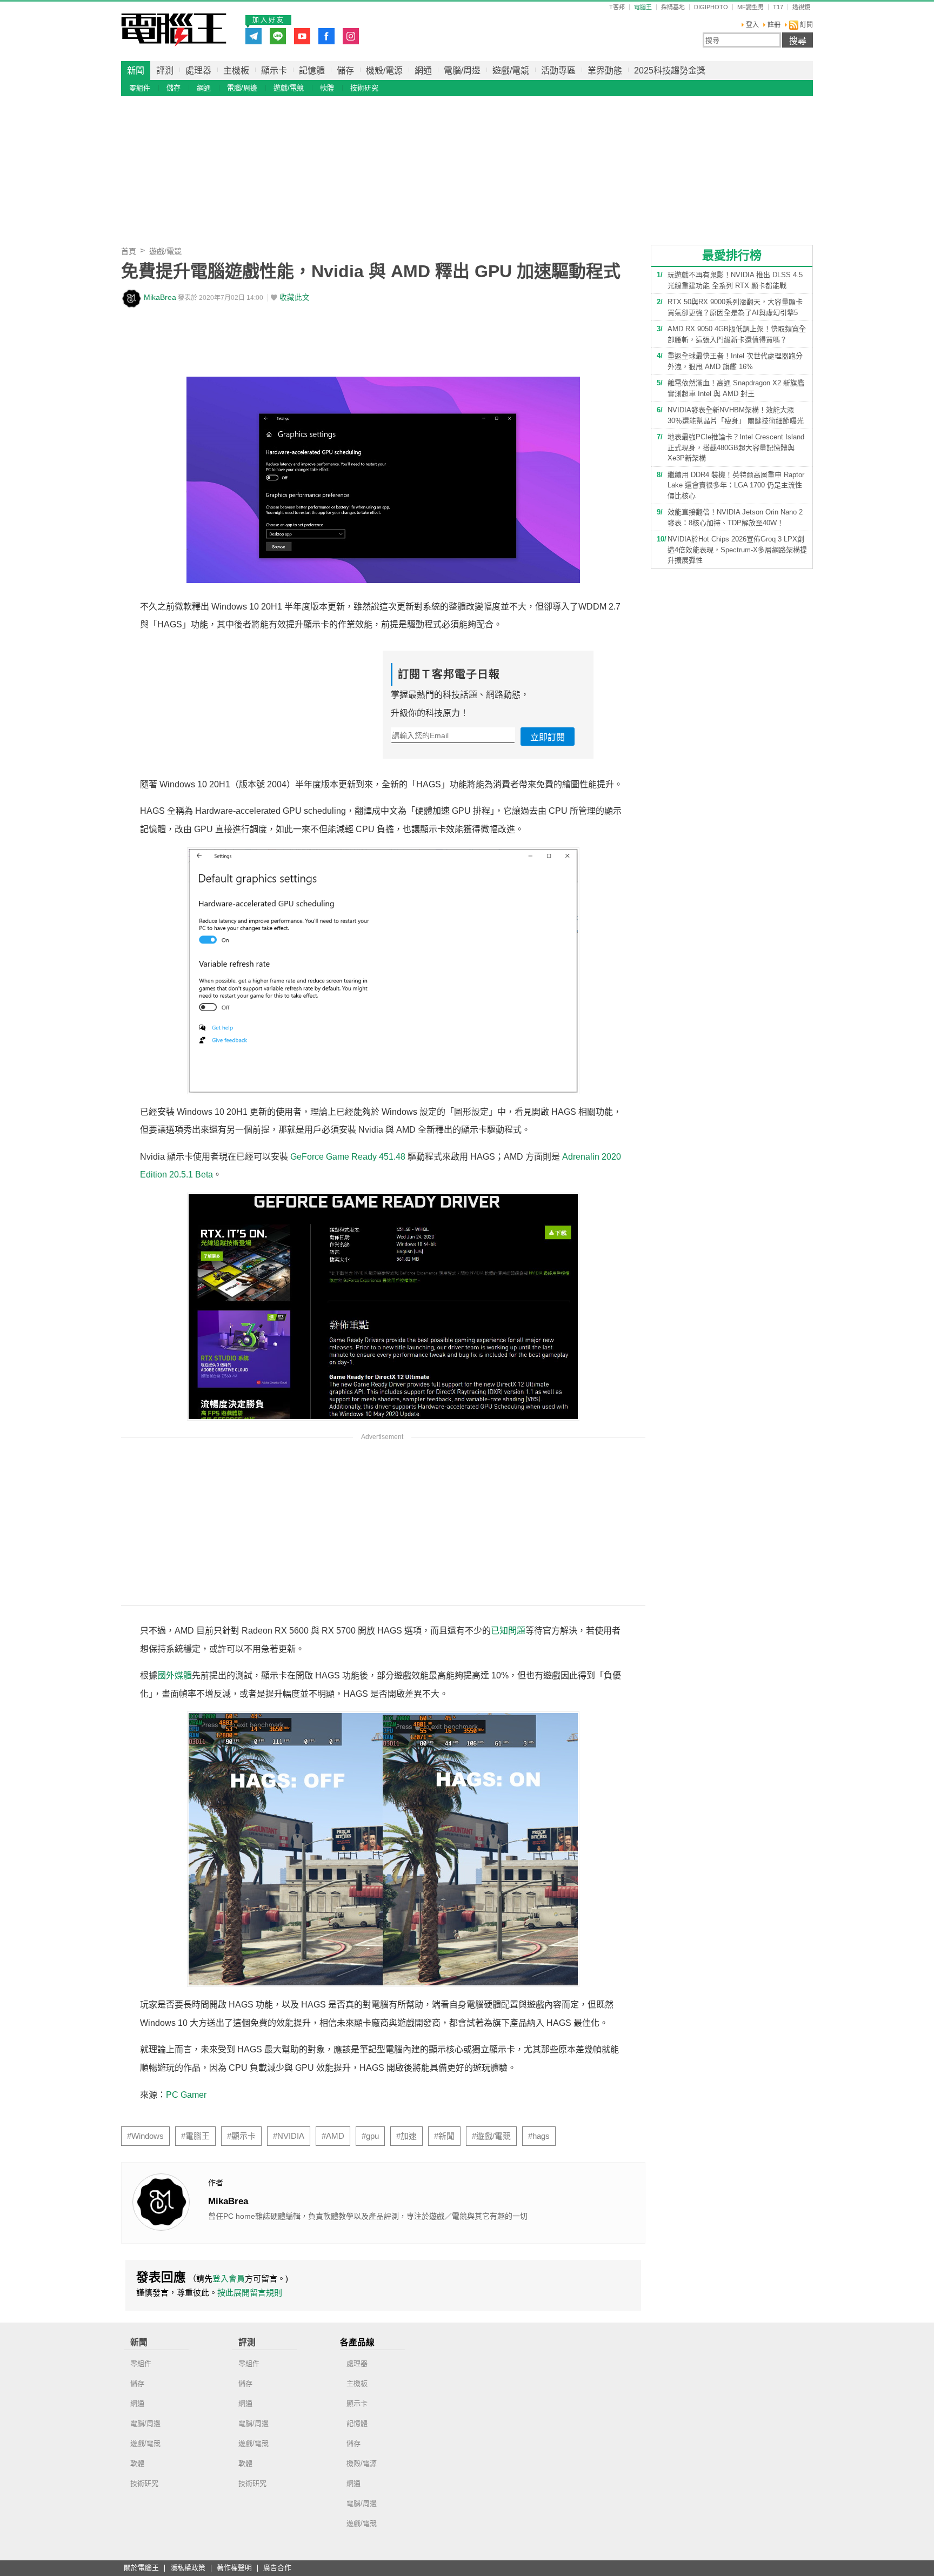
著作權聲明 (234, 2568)
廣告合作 (277, 2568)
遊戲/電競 (511, 71)
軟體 (327, 88)
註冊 (774, 25)
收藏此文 (295, 297)
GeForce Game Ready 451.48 (348, 1157)
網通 (423, 71)
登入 (752, 25)
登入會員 (229, 2279)
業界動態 (605, 71)
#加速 (406, 2136)
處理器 (198, 71)
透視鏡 (801, 7)
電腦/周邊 (462, 71)
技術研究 (364, 88)
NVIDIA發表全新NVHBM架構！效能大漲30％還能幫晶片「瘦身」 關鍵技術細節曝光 (736, 415)
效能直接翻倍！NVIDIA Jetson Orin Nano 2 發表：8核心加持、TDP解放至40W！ (735, 517)
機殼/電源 (384, 71)
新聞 (136, 71)
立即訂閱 (548, 737)
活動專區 (558, 71)
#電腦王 (195, 2136)
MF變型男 (750, 7)
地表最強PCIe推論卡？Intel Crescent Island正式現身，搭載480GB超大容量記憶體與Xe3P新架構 (736, 447)
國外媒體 (175, 1675)
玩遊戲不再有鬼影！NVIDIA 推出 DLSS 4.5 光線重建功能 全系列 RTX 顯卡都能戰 (735, 280)
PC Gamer (186, 2095)
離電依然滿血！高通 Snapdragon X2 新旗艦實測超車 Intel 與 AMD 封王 (736, 388)
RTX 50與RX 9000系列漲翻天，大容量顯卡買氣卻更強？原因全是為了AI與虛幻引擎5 (735, 307)
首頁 (129, 251)
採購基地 (673, 7)
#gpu (370, 2136)
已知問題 (508, 1631)
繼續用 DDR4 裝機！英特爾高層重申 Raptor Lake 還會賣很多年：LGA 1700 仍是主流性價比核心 (736, 485)
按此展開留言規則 (250, 2293)
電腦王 (174, 30)
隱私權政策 (188, 2568)
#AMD (333, 2136)
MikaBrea (160, 297)
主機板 (236, 71)
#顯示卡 (241, 2136)
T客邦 (617, 7)
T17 (778, 7)
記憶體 (312, 71)
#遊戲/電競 (491, 2136)
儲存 (345, 71)
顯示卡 (274, 71)
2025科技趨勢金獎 (670, 71)
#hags (539, 2136)
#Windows (145, 2136)
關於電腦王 (141, 2568)
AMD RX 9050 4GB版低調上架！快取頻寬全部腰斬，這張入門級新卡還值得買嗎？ (737, 334)
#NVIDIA (289, 2136)
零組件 (140, 88)
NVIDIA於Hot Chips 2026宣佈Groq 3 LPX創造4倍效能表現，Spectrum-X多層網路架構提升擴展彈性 (737, 550)
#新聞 (444, 2136)
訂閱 (806, 25)
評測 (165, 71)
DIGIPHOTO (711, 7)
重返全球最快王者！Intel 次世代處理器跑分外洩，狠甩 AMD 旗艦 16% (735, 361)
